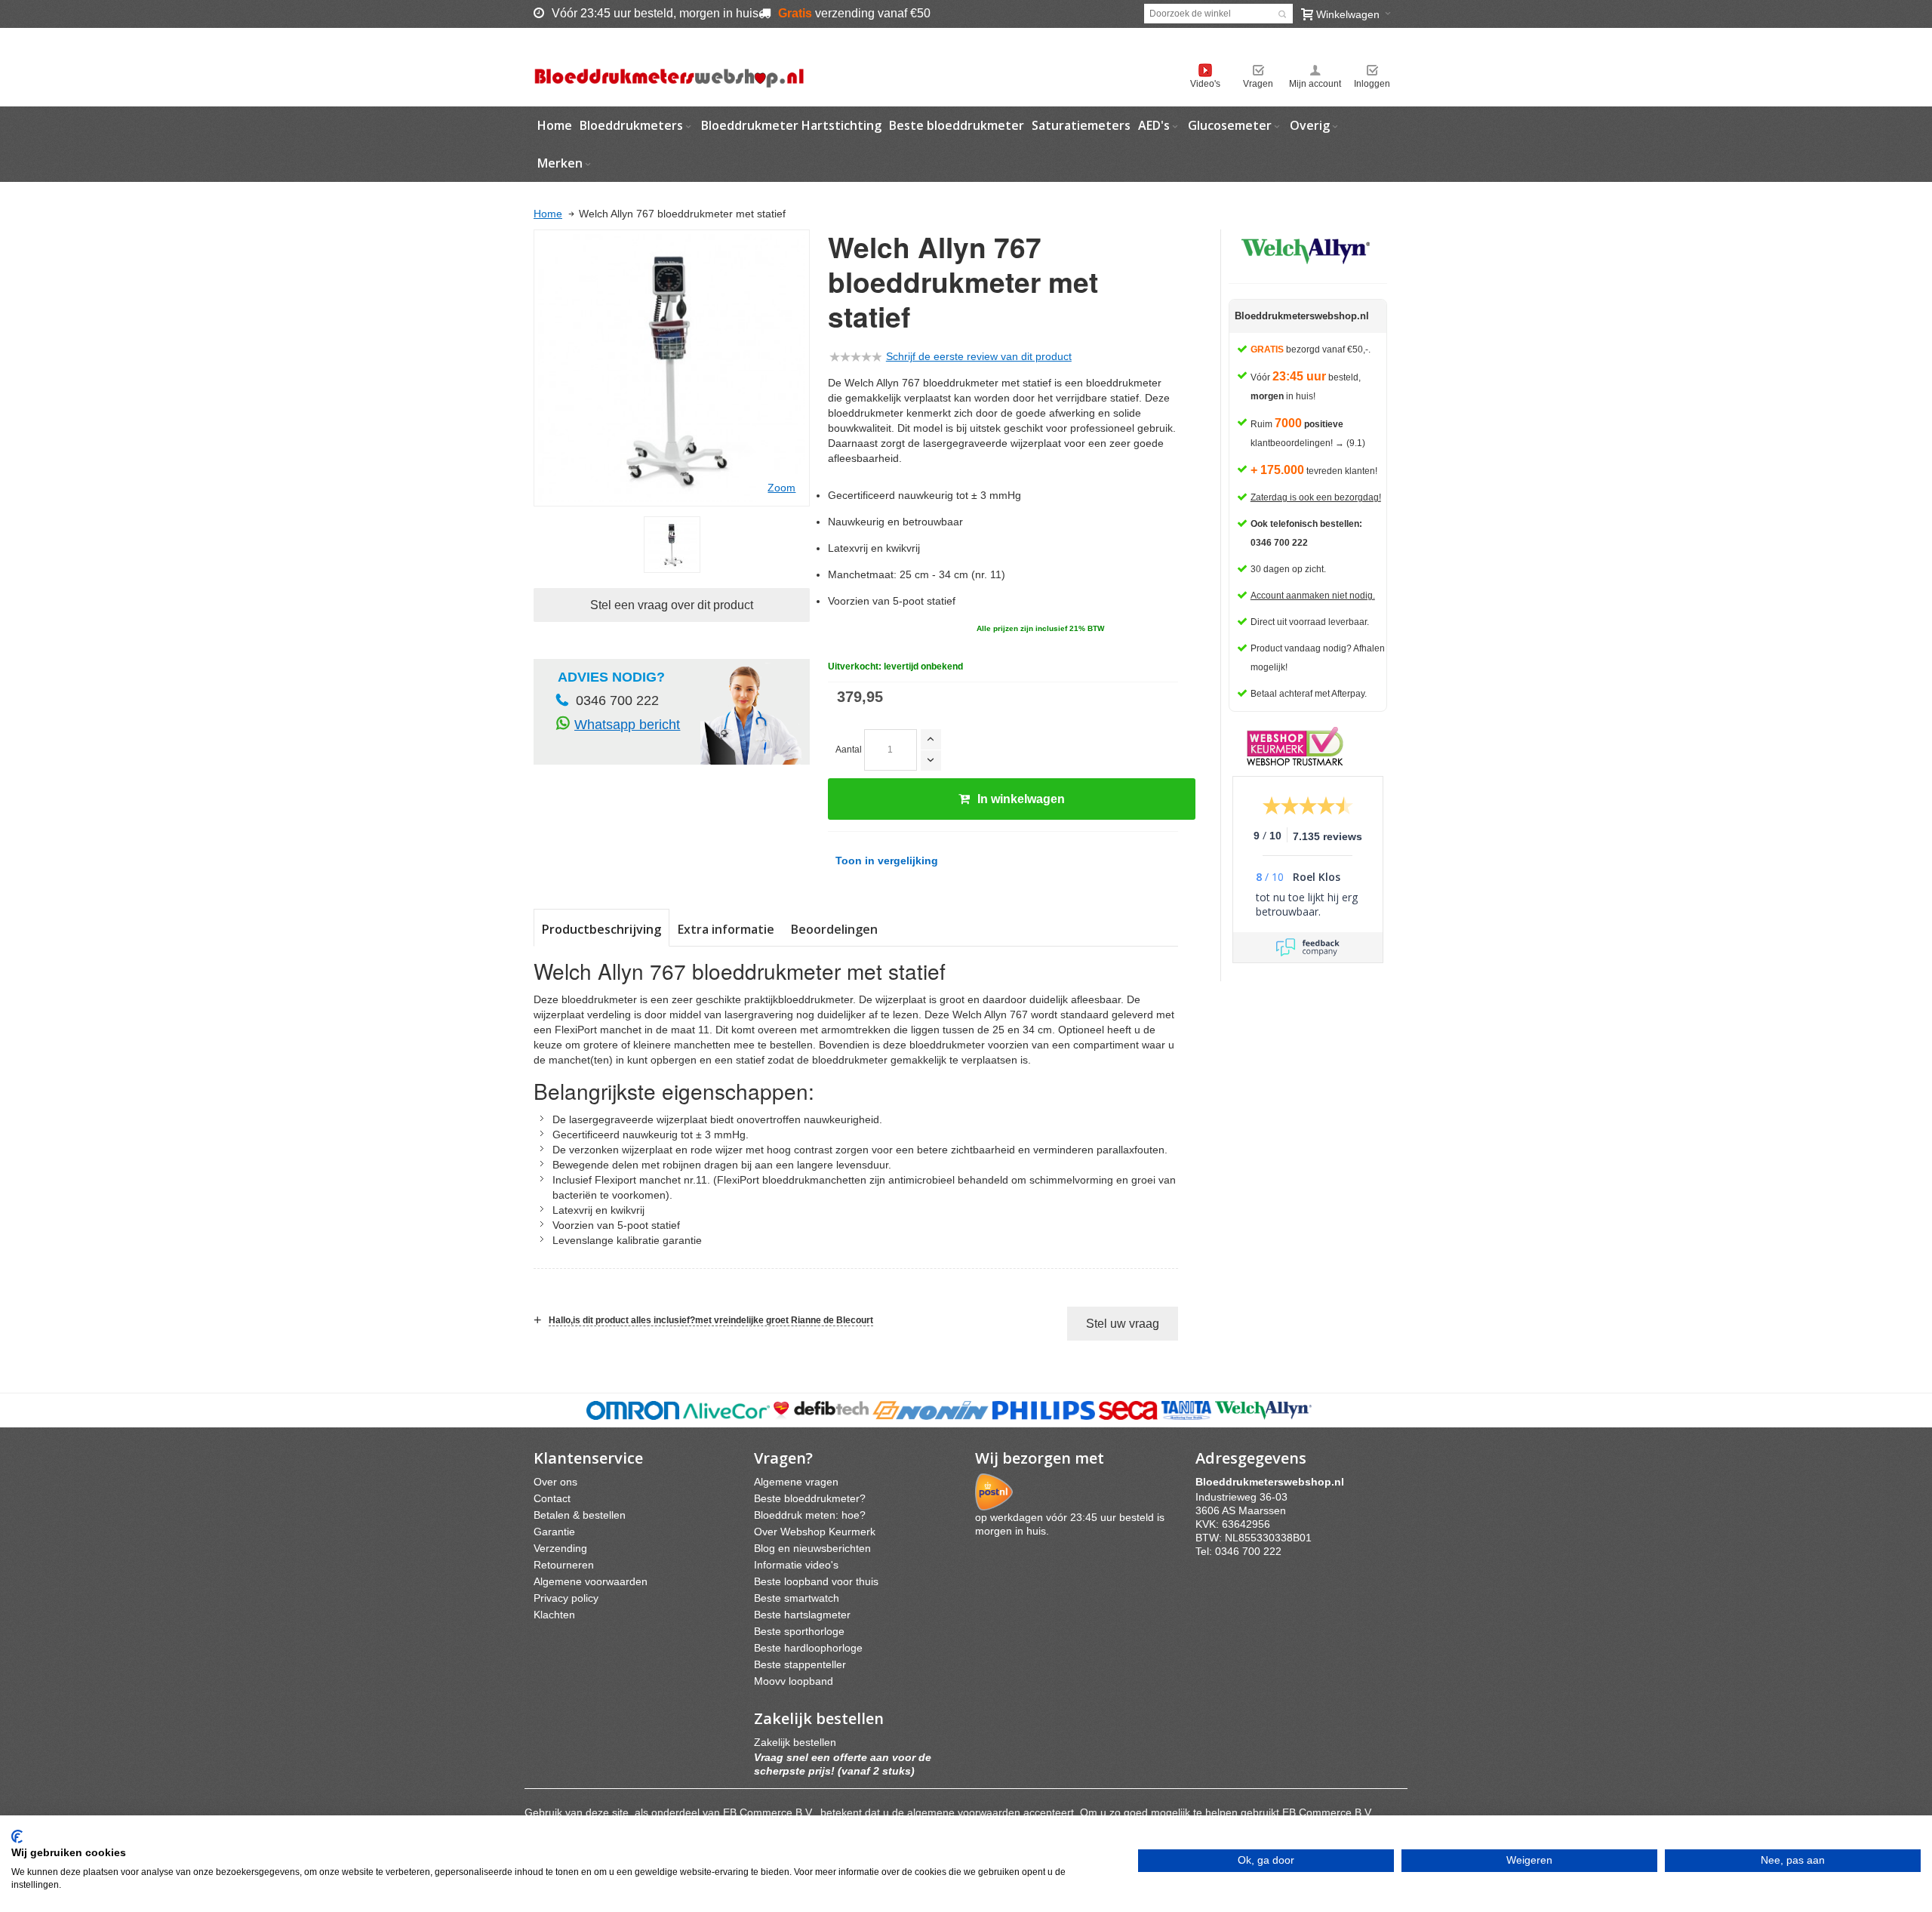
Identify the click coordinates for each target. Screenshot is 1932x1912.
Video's (1205, 84)
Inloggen (1372, 84)
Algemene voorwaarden (591, 1581)
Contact (552, 1498)
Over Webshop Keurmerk (815, 1532)
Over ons (555, 1482)
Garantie (554, 1532)
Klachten (554, 1615)
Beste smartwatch (797, 1598)
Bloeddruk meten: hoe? (810, 1515)
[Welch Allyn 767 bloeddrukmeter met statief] (672, 545)
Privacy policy (566, 1598)
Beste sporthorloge (799, 1631)
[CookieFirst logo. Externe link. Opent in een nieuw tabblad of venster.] (17, 1837)
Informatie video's (796, 1565)
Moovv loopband (794, 1681)
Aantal (849, 750)
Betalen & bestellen (580, 1515)
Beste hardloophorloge (808, 1648)
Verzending (560, 1548)
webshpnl (1274, 1482)
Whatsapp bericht (627, 725)
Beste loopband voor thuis (816, 1581)
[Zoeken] (1282, 14)
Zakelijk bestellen (795, 1742)
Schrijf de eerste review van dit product (979, 356)
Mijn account (1315, 84)
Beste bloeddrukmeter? (810, 1498)
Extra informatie (726, 929)
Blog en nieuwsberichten (812, 1548)
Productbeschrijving (601, 929)
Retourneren (564, 1565)
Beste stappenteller (800, 1664)
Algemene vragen (796, 1482)
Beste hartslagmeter (802, 1615)
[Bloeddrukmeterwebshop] (669, 67)
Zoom (781, 488)
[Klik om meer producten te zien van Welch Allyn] (1308, 249)
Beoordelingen (834, 929)
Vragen (1258, 84)
